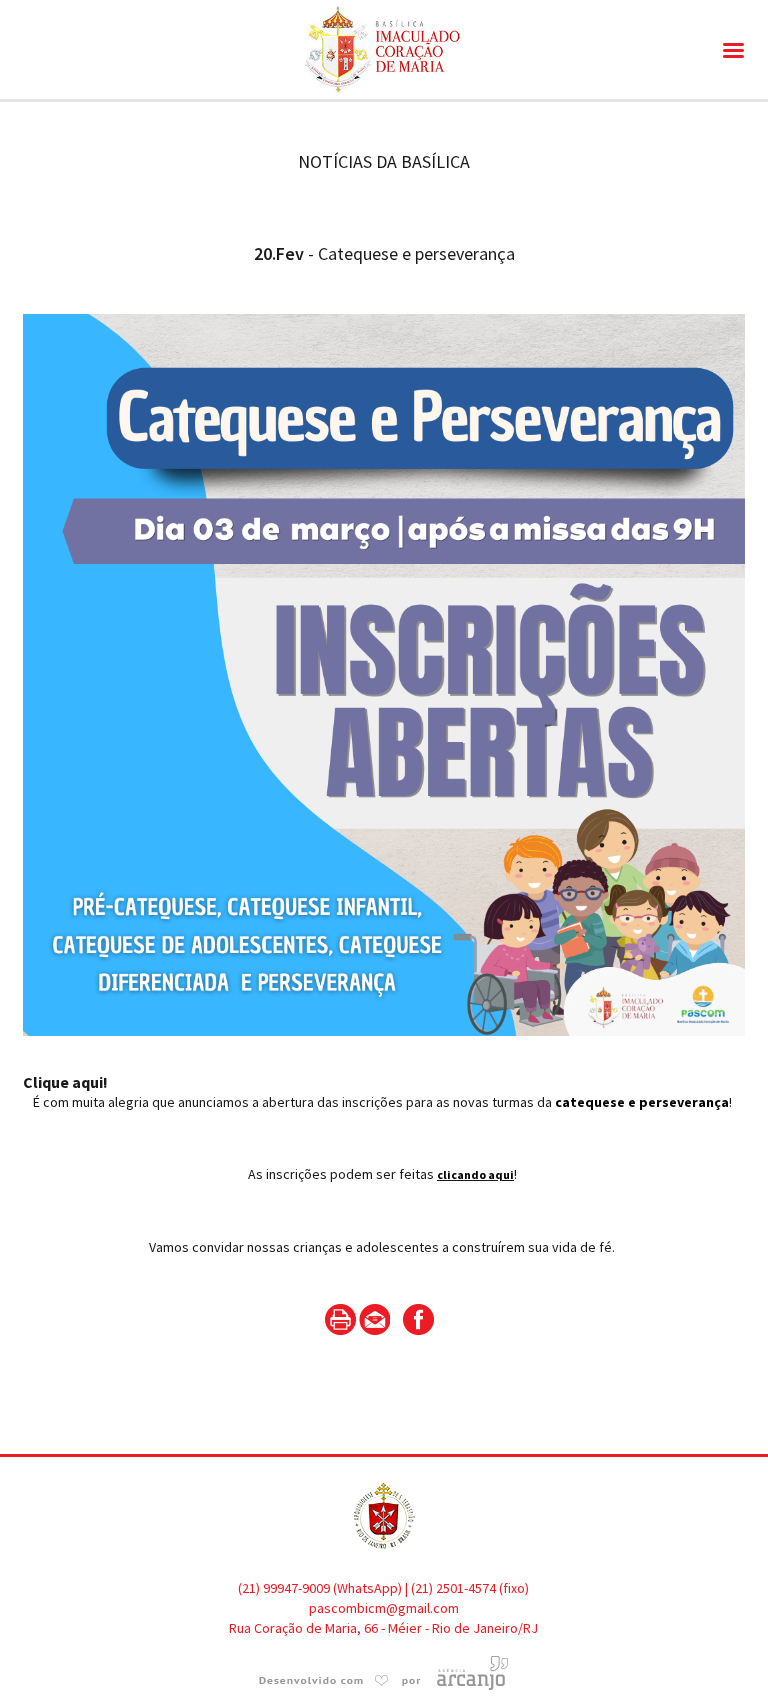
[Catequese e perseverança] (384, 1061)
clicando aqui (475, 1174)
